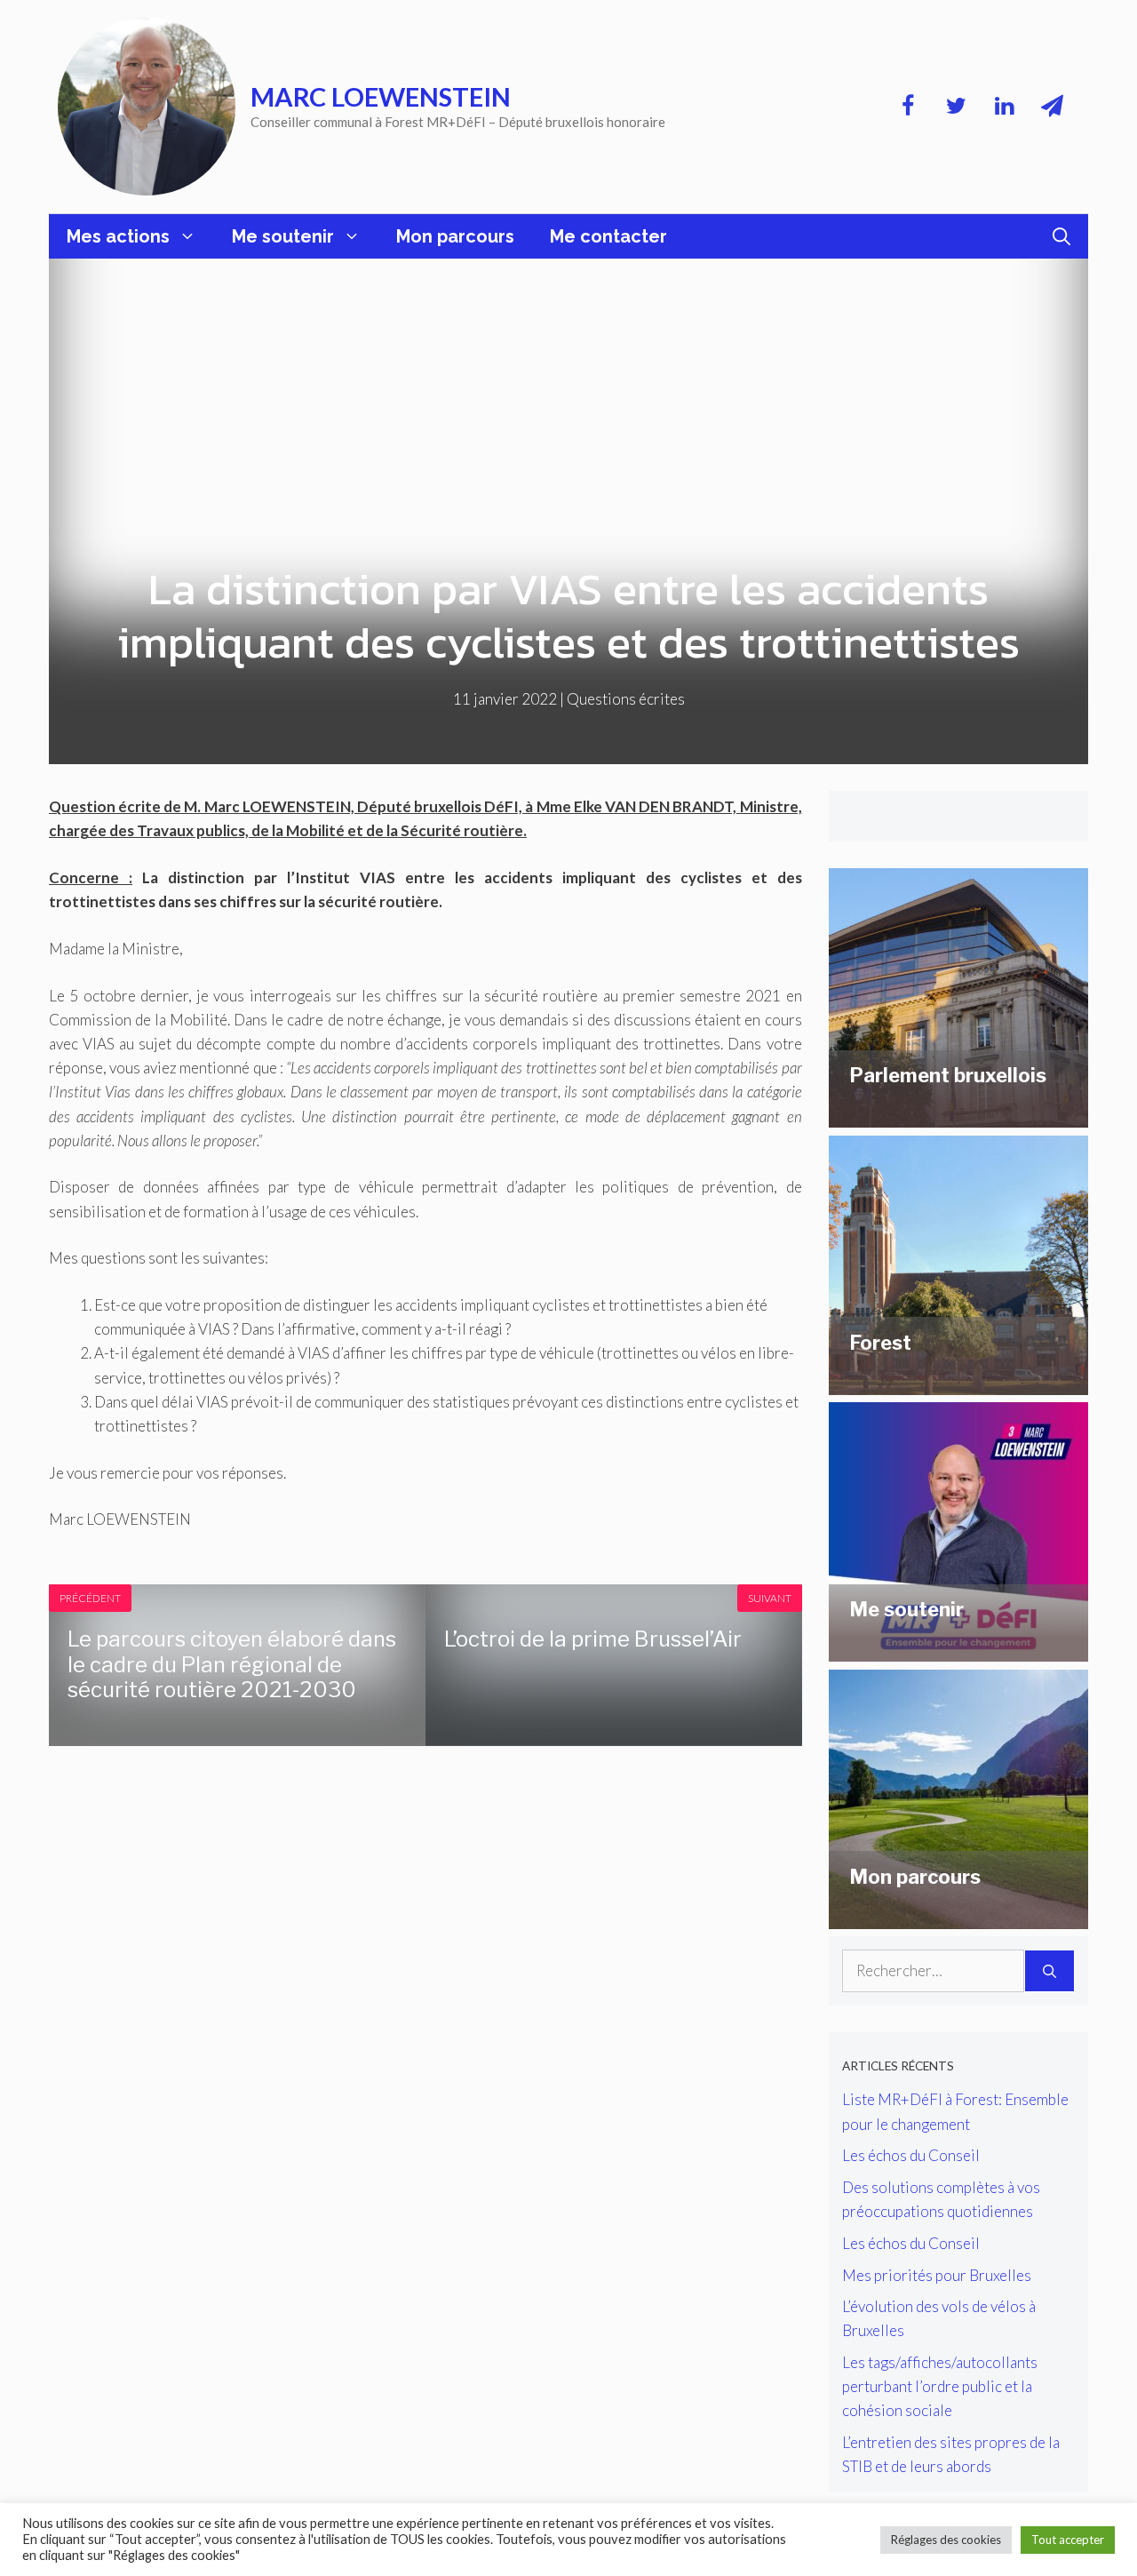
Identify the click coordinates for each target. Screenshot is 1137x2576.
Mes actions (118, 236)
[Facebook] (908, 107)
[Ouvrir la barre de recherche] (1061, 236)
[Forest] (958, 1383)
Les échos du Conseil (911, 2155)
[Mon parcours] (958, 1917)
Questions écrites (626, 699)
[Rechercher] (1050, 1971)
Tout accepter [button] (1068, 2540)
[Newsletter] (1052, 107)
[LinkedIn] (1004, 107)
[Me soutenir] (958, 1650)
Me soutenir (283, 236)
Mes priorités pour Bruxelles (937, 2275)
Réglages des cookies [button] (946, 2540)
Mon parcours (455, 236)
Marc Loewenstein (381, 96)
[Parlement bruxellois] (958, 1116)
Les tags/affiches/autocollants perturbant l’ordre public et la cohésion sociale (940, 2386)
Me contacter (608, 236)
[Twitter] (956, 107)
